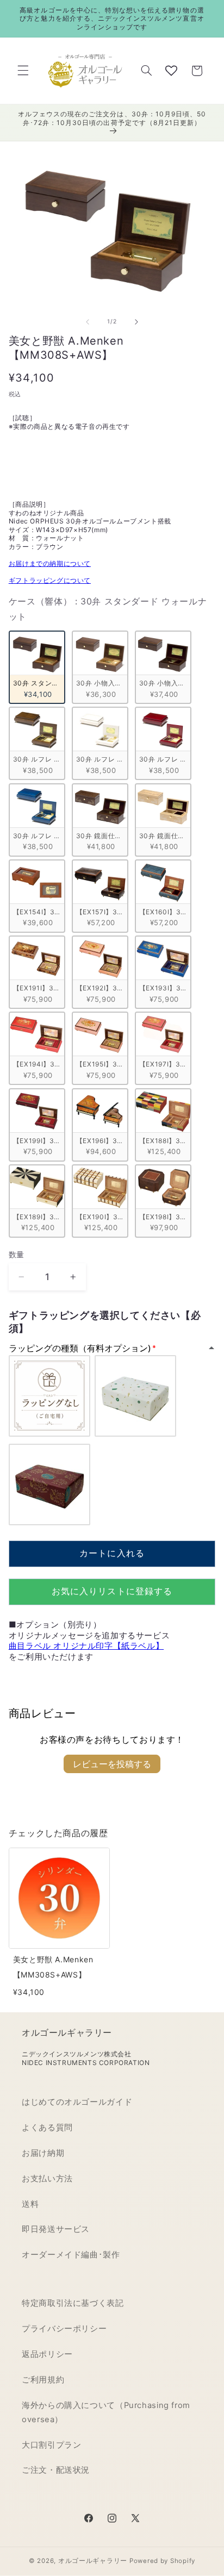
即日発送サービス (56, 2229)
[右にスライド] (136, 322)
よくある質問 (47, 2128)
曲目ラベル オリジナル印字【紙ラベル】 (86, 1646)
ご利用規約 (43, 2380)
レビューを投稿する (112, 1764)
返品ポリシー (47, 2354)
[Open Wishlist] (171, 71)
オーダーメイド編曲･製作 (71, 2255)
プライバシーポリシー (64, 2329)
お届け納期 (43, 2153)
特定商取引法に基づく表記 (73, 2303)
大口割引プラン (51, 2445)
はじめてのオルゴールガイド (77, 2102)
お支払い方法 (47, 2179)
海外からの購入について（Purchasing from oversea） (106, 2412)
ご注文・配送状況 (56, 2470)
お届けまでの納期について (50, 563)
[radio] (37, 667)
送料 (30, 2204)
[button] (23, 71)
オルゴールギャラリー (93, 2561)
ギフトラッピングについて (50, 580)
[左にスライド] (88, 322)
